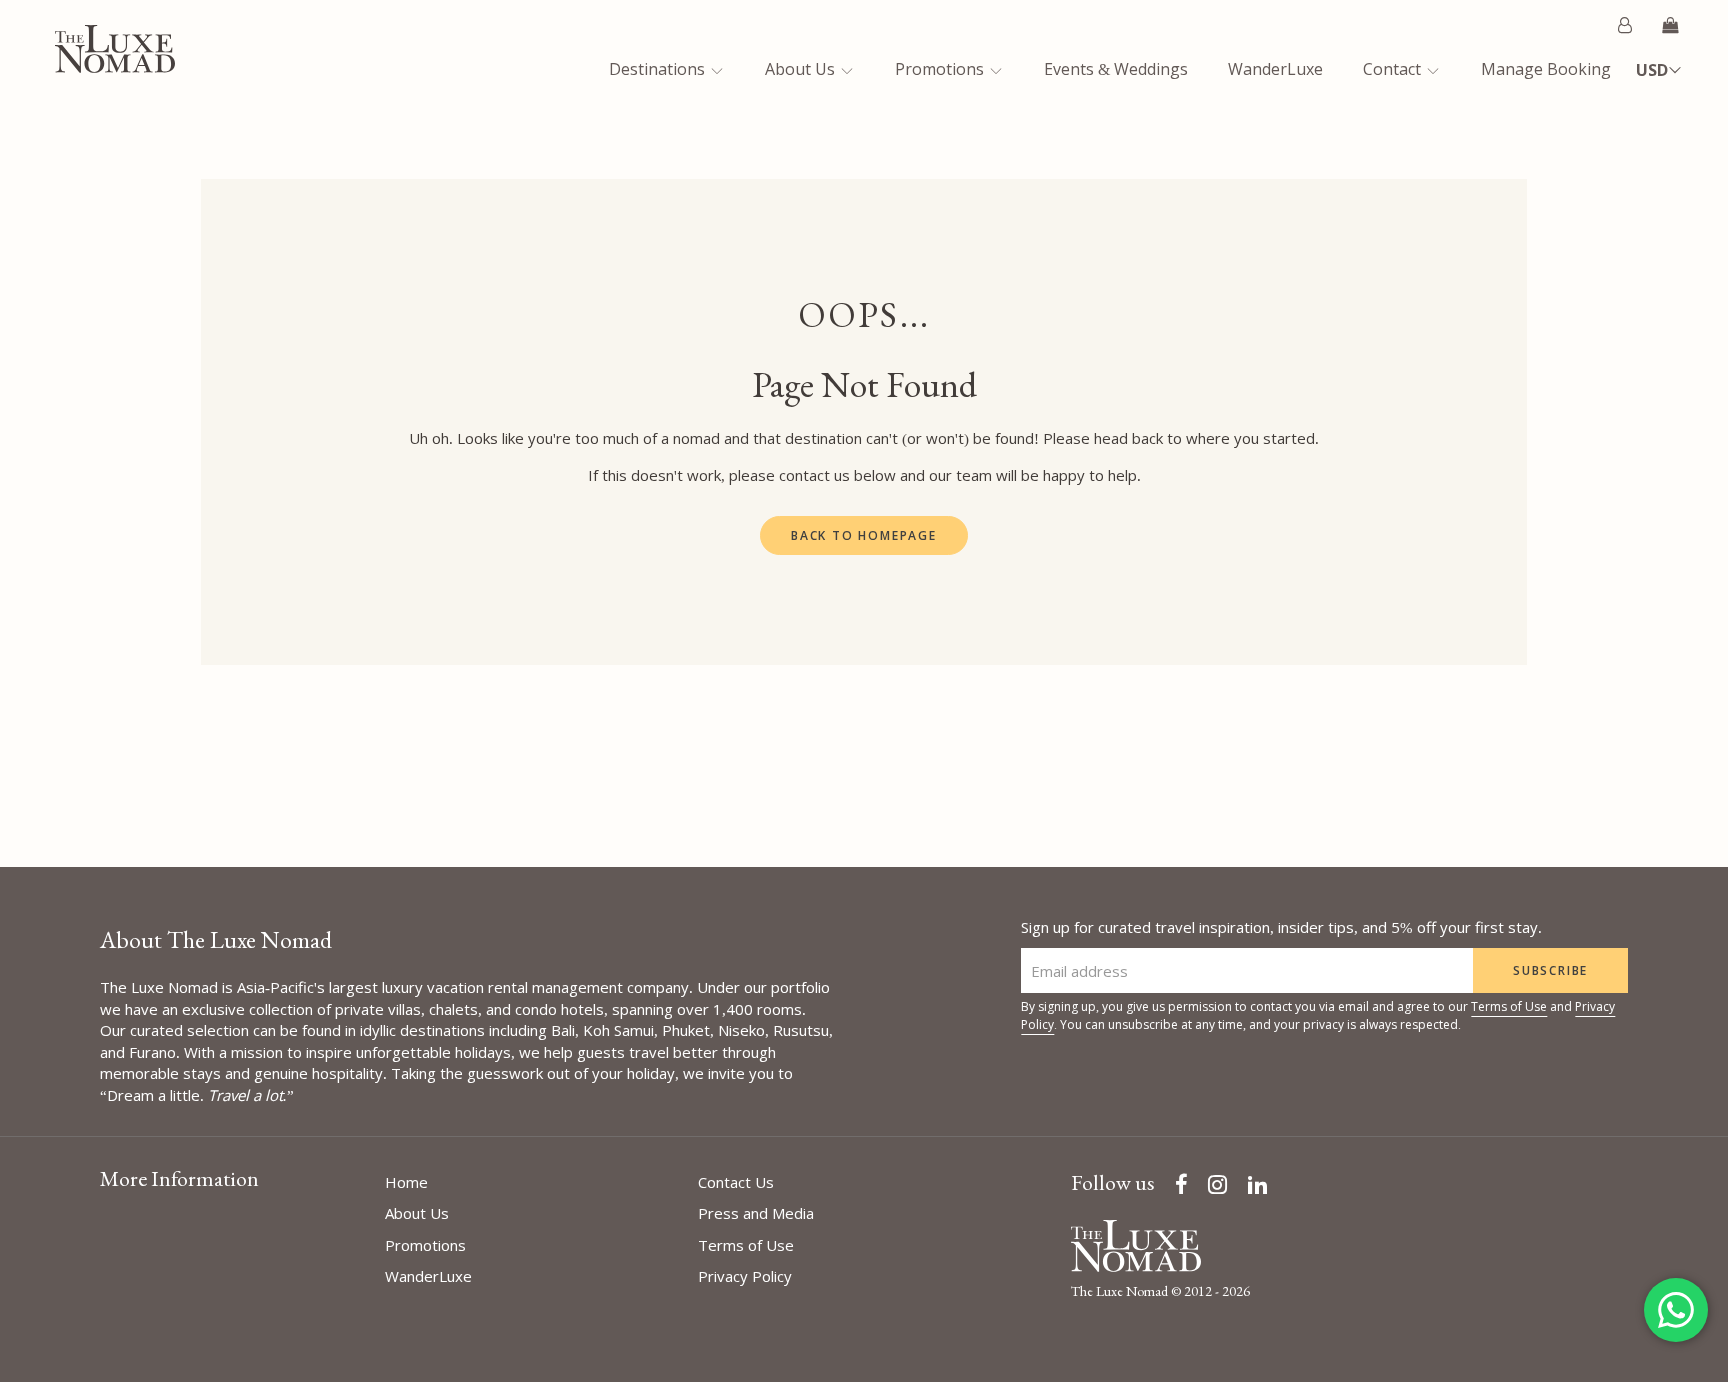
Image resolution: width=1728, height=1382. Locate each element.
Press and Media (756, 1213)
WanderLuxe (1275, 69)
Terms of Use (1509, 1006)
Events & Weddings (1116, 69)
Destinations (659, 69)
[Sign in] (1625, 25)
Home (406, 1182)
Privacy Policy (745, 1276)
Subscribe (1550, 970)
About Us (802, 69)
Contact (1394, 69)
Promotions (941, 69)
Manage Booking (1546, 69)
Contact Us (736, 1182)
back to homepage (864, 535)
